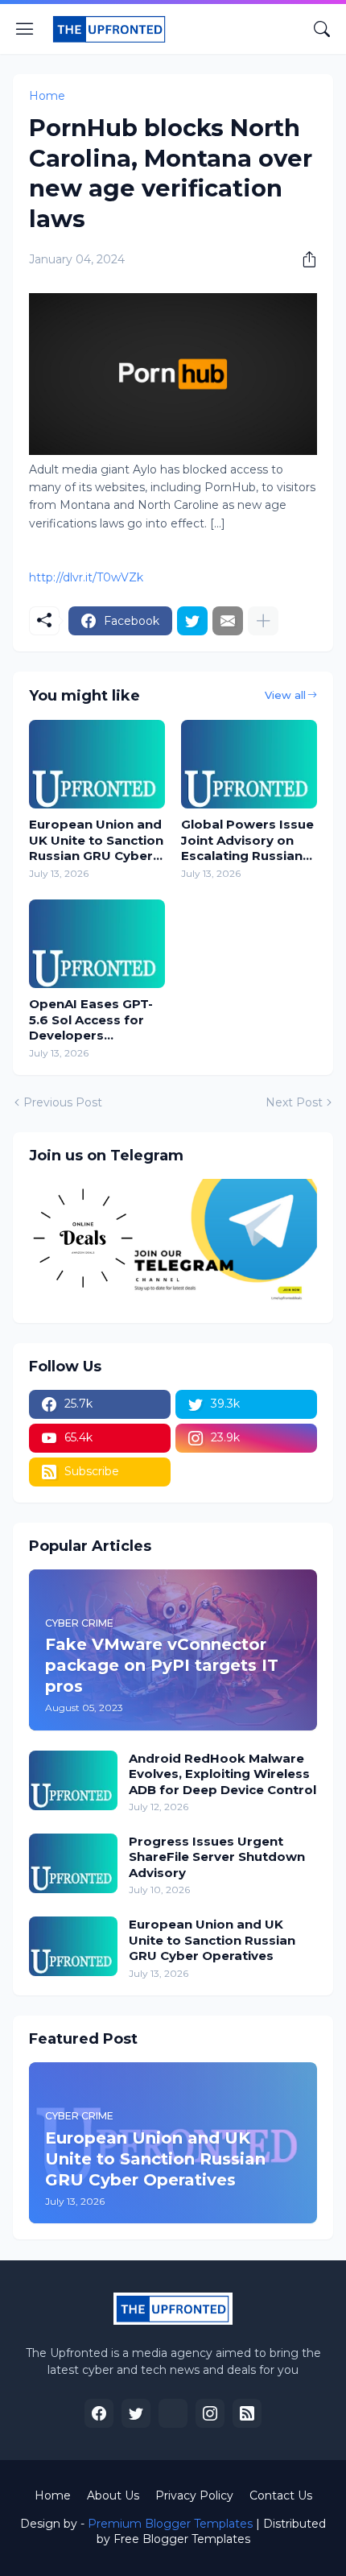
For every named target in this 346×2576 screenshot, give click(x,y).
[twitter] (136, 2413)
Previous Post (63, 1102)
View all (285, 695)
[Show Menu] (25, 29)
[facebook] (99, 2413)
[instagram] (210, 2413)
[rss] (247, 2413)
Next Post (294, 1102)
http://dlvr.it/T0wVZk (86, 577)
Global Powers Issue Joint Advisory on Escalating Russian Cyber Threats (247, 840)
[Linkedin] (173, 2413)
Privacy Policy (194, 2495)
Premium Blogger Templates (170, 2524)
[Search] (322, 29)
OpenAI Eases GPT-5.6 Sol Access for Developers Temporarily (91, 1020)
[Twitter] (192, 621)
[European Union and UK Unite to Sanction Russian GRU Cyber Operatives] (97, 764)
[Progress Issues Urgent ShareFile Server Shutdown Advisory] (73, 1863)
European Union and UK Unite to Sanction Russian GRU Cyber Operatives (96, 840)
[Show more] (263, 621)
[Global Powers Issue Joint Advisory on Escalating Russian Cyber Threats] (249, 764)
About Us (113, 2495)
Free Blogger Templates (182, 2539)
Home (47, 96)
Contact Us (281, 2495)
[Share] (303, 259)
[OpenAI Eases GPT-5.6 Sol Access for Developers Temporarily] (97, 944)
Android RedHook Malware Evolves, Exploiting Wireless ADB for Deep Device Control (222, 1774)
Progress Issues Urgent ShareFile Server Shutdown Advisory (217, 1857)
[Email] (228, 621)
